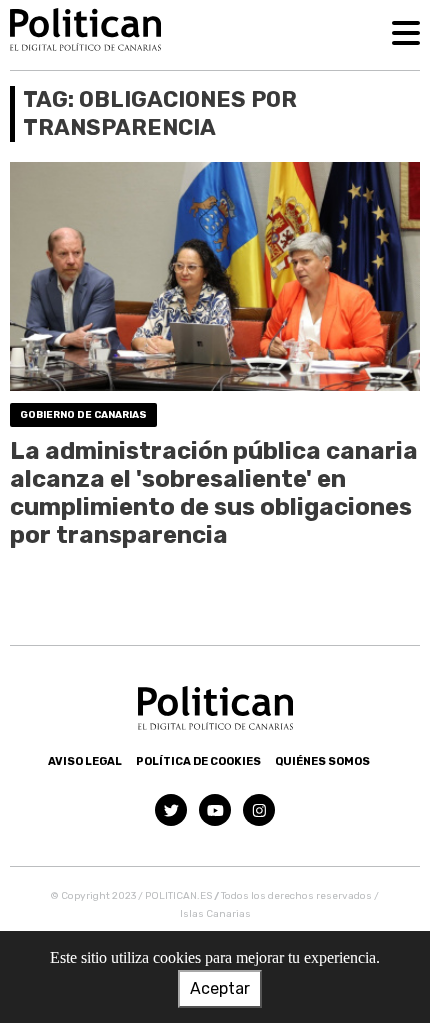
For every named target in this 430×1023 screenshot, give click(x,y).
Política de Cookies (198, 761)
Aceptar (220, 988)
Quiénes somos (322, 761)
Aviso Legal (85, 761)
